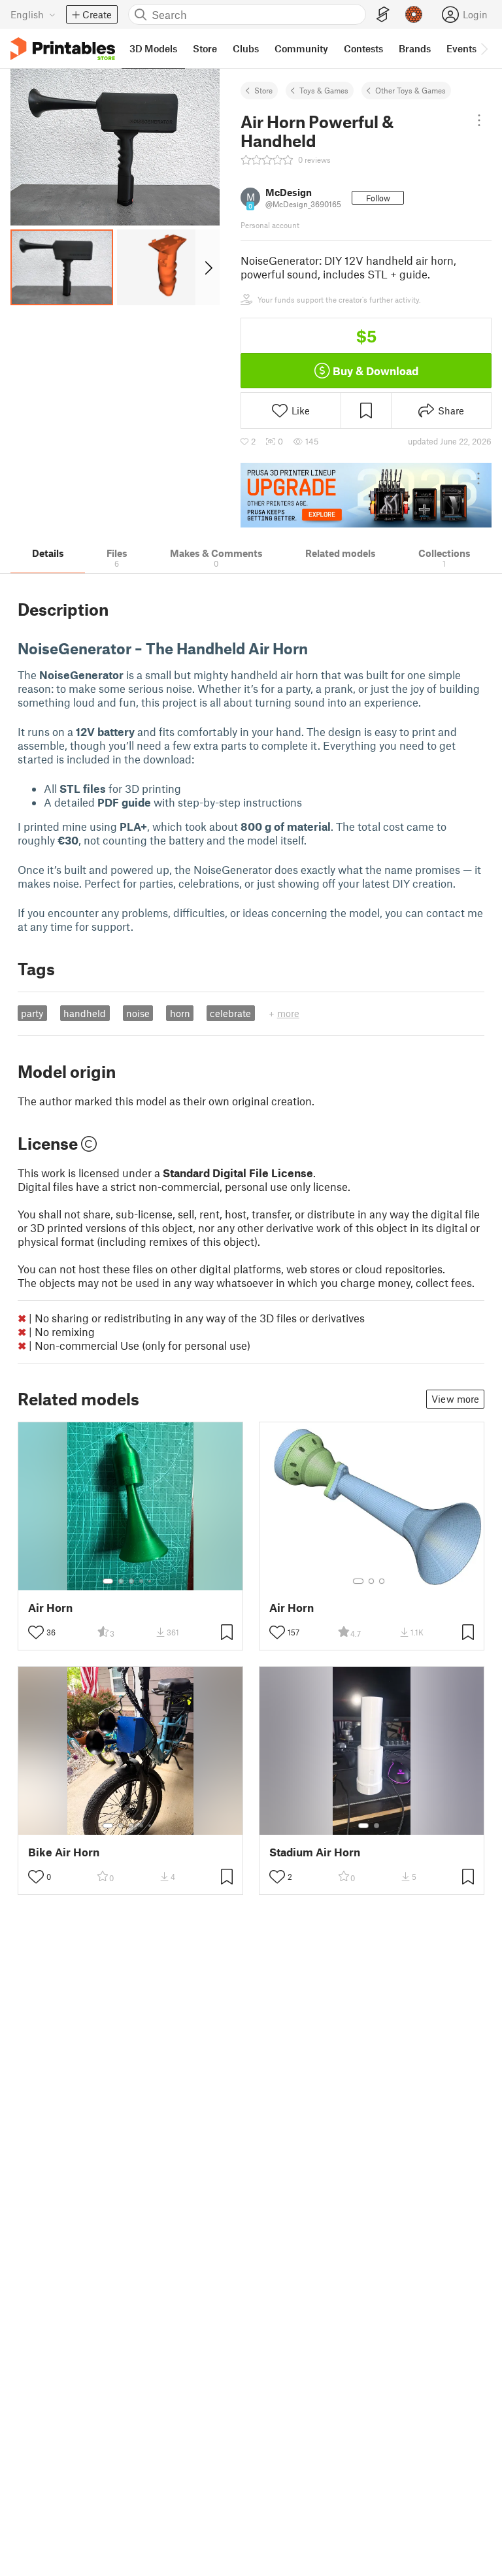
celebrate (230, 1013)
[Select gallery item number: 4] (142, 1581)
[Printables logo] (63, 49)
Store (263, 90)
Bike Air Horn (64, 1852)
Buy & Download (376, 371)
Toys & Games (324, 90)
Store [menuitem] (205, 48)
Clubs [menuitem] (246, 48)
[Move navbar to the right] (484, 48)
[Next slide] (208, 267)
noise (138, 1013)
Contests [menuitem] (363, 48)
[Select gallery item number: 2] (121, 1581)
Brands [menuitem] (415, 48)
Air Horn (50, 1608)
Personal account (270, 225)
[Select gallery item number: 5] (151, 1581)
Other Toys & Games (410, 90)
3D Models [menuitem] (153, 48)
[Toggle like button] (36, 1632)
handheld (85, 1013)
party (32, 1013)
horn (180, 1013)
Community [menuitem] (301, 48)
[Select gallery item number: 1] (108, 1581)
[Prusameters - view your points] (414, 14)
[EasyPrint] (383, 15)
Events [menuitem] (461, 48)
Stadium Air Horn (315, 1852)
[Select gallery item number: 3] (131, 1581)
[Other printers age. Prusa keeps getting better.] (366, 495)
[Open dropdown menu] (479, 120)
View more (455, 1399)
